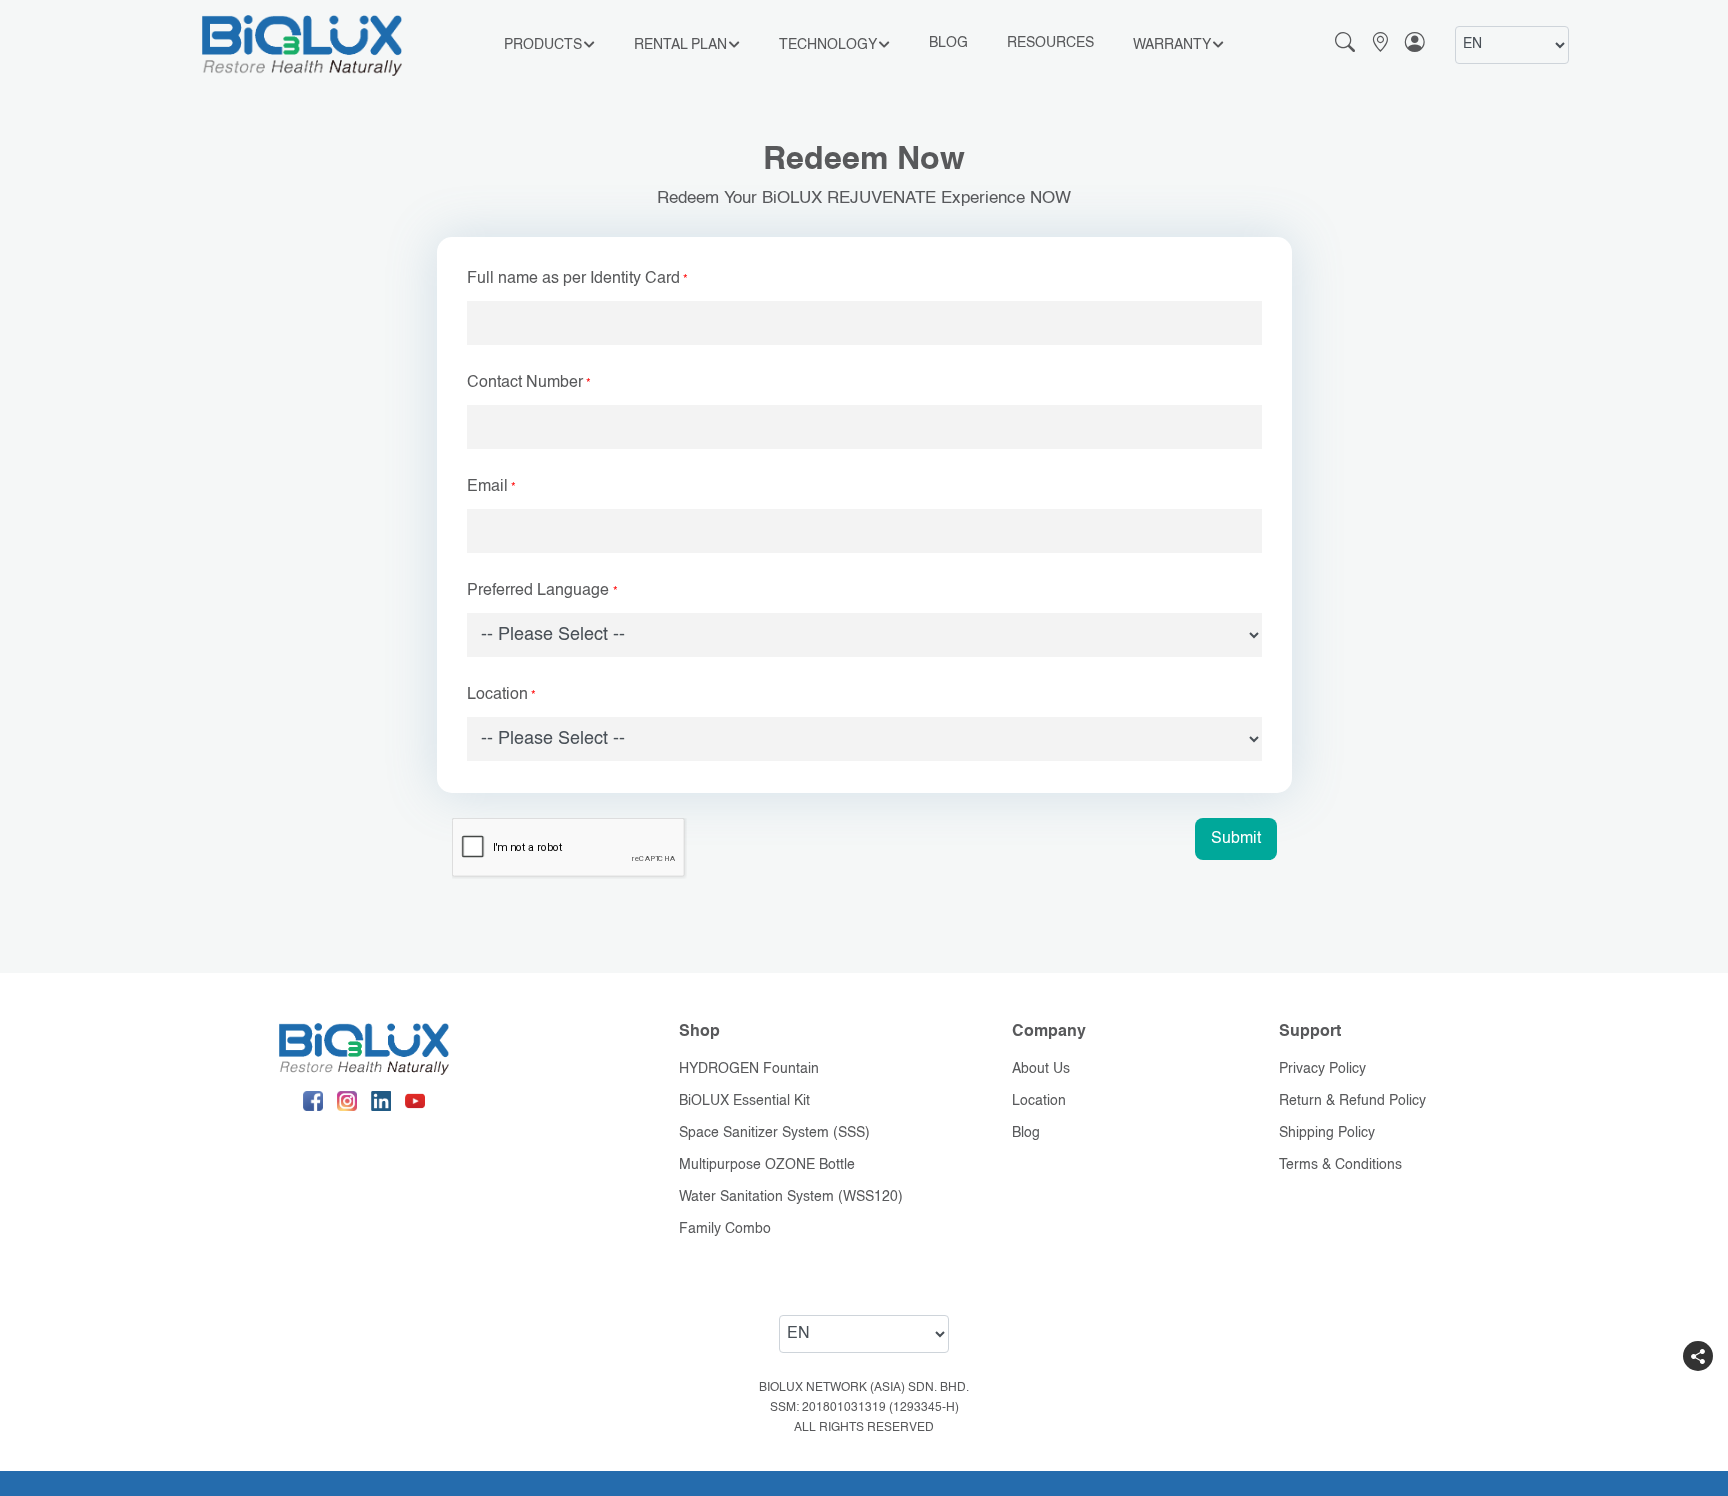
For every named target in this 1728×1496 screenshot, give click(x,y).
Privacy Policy (1322, 1069)
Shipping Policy (1327, 1133)
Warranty (1172, 45)
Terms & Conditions (1340, 1165)
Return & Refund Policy (1352, 1101)
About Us (1041, 1069)
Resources (1050, 43)
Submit (1236, 839)
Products (543, 45)
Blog (948, 43)
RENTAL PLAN (680, 45)
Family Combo (725, 1229)
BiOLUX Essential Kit (744, 1101)
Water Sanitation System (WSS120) (791, 1197)
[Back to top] (1698, 1396)
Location (1039, 1101)
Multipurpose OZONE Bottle (767, 1165)
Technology (828, 45)
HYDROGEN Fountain (749, 1069)
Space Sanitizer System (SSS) (774, 1133)
